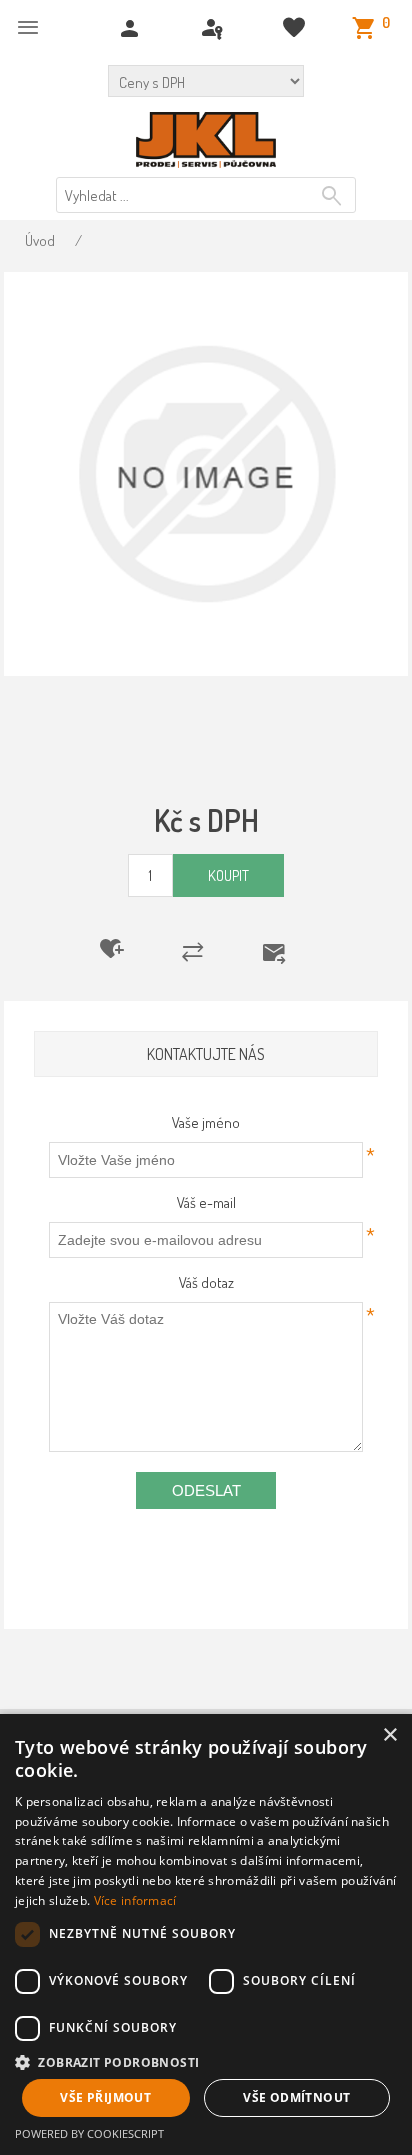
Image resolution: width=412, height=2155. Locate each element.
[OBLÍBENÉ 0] (296, 28)
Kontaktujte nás (206, 1054)
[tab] (206, 1054)
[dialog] (206, 1934)
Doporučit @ (286, 952)
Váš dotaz (206, 1282)
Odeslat (206, 1490)
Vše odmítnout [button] (296, 2097)
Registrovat (132, 28)
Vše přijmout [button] (105, 2097)
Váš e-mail (206, 1202)
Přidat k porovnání (205, 952)
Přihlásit (214, 28)
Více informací (135, 1900)
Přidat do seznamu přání (124, 949)
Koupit (228, 875)
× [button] (389, 1735)
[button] (206, 2061)
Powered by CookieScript (89, 2133)
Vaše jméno (206, 1122)
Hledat (335, 196)
